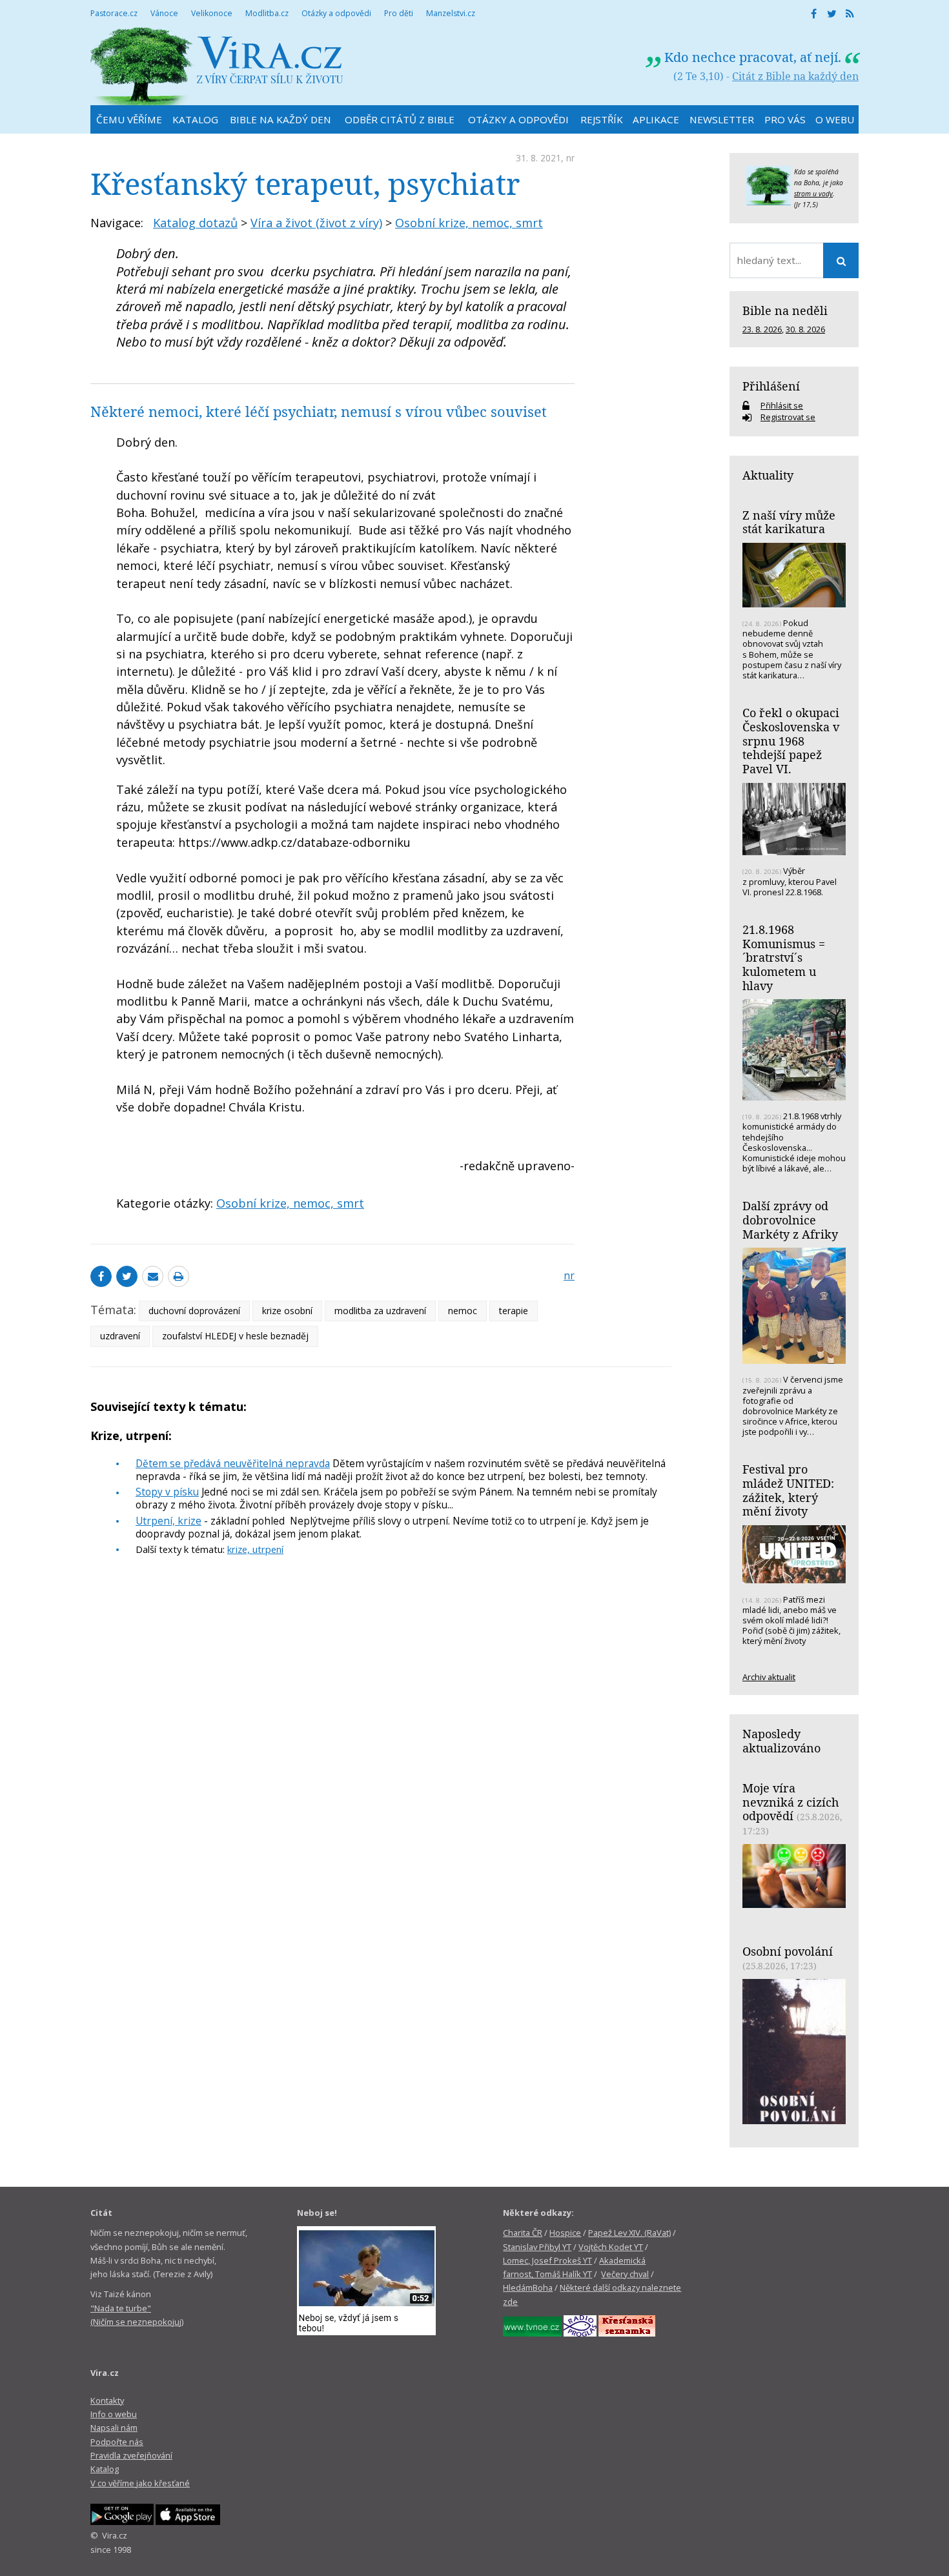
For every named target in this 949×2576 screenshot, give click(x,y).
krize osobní (287, 1311)
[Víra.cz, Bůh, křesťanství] (217, 66)
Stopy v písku (167, 1492)
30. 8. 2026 (805, 329)
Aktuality (768, 475)
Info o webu (114, 2414)
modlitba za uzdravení (380, 1311)
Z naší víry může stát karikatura (789, 522)
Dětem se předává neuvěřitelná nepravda (233, 1463)
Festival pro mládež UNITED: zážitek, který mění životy (788, 1490)
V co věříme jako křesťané (140, 2483)
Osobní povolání (788, 1951)
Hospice (565, 2233)
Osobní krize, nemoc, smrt (469, 223)
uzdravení (120, 1336)
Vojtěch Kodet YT (611, 2247)
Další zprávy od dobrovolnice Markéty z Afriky (790, 1220)
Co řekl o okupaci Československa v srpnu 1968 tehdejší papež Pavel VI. (791, 741)
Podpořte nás (117, 2442)
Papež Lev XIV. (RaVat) (629, 2233)
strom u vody (813, 194)
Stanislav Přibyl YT (537, 2247)
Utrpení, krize (168, 1521)
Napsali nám (114, 2428)
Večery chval (625, 2274)
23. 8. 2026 (762, 329)
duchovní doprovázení (194, 1311)
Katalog (105, 2469)
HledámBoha (528, 2287)
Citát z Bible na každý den (795, 76)
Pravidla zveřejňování (131, 2455)
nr (570, 158)
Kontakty (107, 2400)
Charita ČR (523, 2233)
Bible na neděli (785, 310)
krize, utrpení (255, 1549)
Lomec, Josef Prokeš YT (547, 2260)
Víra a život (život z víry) (316, 223)
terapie (514, 1311)
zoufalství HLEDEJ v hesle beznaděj (235, 1336)
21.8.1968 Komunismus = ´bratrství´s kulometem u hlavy (784, 958)
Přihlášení (771, 386)
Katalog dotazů (195, 223)
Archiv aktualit (769, 1677)
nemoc (463, 1311)
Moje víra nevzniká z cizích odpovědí (791, 1802)
